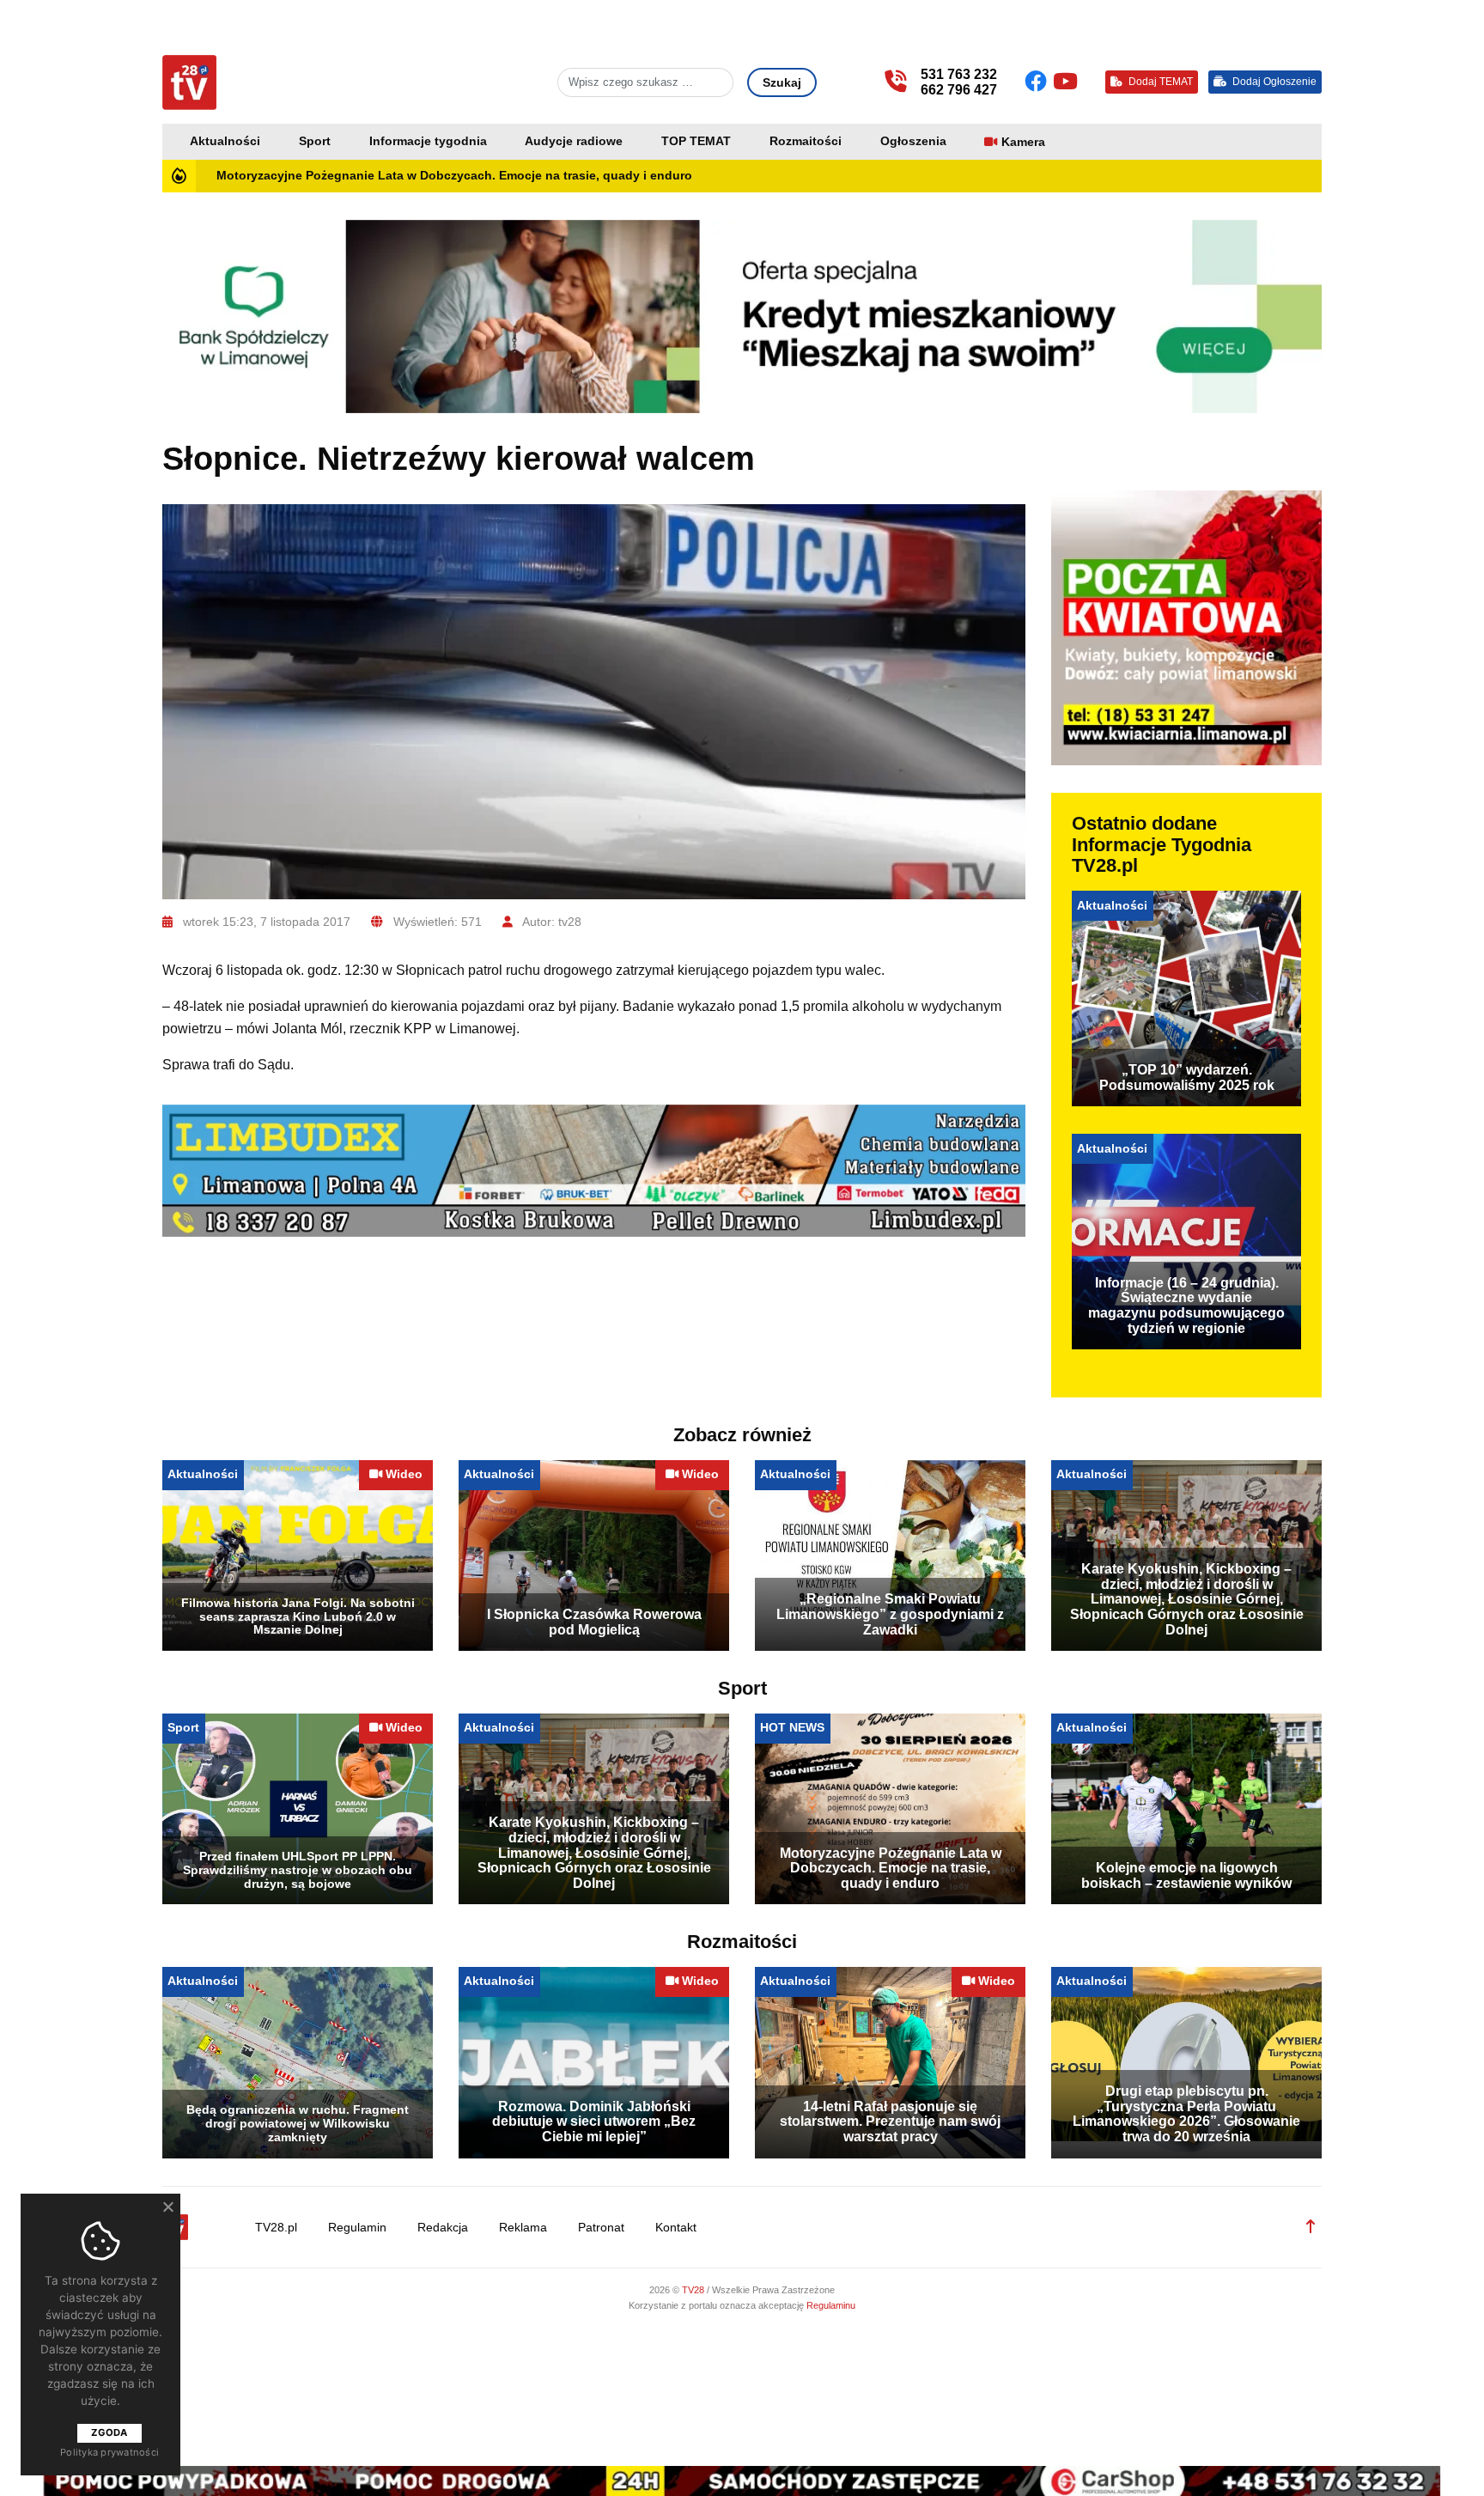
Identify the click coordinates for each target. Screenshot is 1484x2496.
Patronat (601, 2228)
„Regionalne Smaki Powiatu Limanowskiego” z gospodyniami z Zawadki (890, 1614)
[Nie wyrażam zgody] (167, 2207)
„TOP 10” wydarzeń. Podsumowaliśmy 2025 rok (1187, 1078)
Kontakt (676, 2228)
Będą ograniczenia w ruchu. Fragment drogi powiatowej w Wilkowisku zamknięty (298, 2123)
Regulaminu (831, 2305)
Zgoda (109, 2432)
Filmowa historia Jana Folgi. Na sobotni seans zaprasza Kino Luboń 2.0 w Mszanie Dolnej (298, 1616)
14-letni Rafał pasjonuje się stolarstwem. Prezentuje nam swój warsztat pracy (890, 2122)
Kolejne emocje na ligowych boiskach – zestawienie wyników (1186, 1875)
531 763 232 (959, 74)
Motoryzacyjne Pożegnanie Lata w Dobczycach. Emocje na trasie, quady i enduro (454, 176)
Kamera (1023, 142)
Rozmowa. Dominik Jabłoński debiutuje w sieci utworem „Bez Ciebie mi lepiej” (594, 2122)
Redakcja (443, 2228)
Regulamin (357, 2228)
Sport (315, 141)
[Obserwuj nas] (1039, 82)
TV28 (694, 2290)
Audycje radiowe (574, 141)
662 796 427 (959, 90)
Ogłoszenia (913, 141)
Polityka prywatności (109, 2452)
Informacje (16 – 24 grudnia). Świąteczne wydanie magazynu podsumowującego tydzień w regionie (1186, 1306)
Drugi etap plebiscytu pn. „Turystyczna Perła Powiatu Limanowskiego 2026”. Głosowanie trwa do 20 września (1186, 2114)
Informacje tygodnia (428, 141)
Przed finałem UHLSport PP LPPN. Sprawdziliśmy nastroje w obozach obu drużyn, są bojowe (298, 1870)
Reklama (523, 2228)
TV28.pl (276, 2228)
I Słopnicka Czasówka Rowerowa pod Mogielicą (594, 1622)
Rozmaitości (806, 141)
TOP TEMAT (696, 141)
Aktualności (225, 141)
